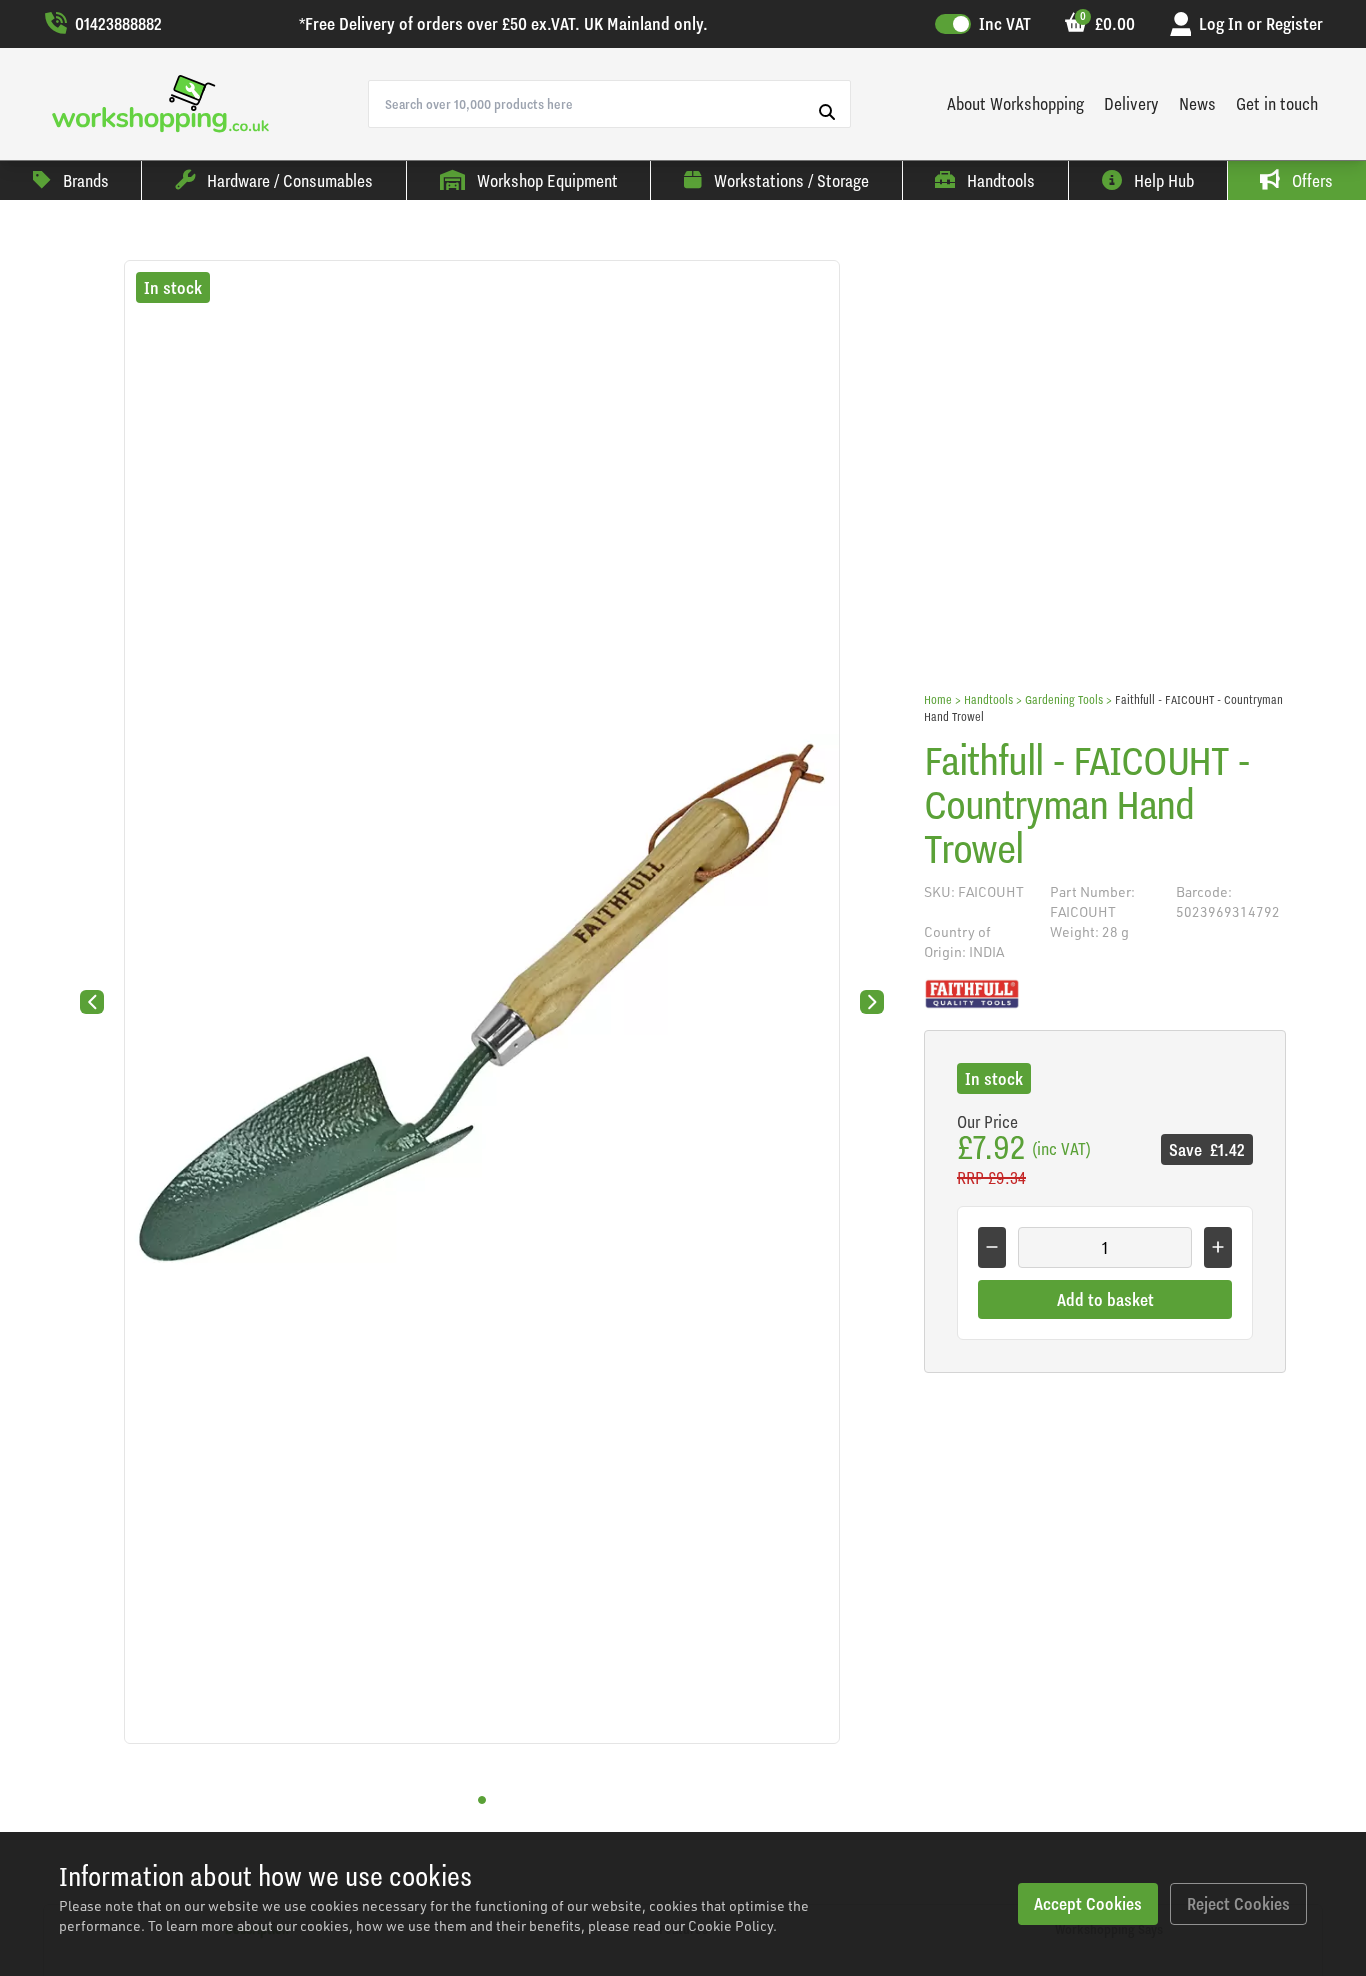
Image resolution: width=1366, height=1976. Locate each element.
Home (938, 699)
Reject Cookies (1238, 1903)
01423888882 (118, 23)
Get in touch (1277, 103)
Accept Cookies (1088, 1903)
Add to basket (1105, 1299)
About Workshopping (1015, 103)
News (1197, 103)
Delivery (1131, 103)
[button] (482, 1800)
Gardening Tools (1064, 699)
